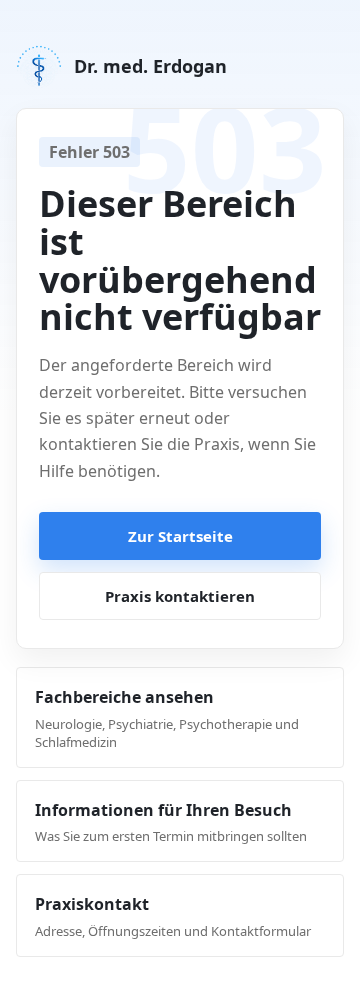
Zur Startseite (180, 536)
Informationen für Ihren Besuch (171, 822)
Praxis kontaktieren (180, 596)
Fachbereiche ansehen (167, 718)
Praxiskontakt (173, 916)
